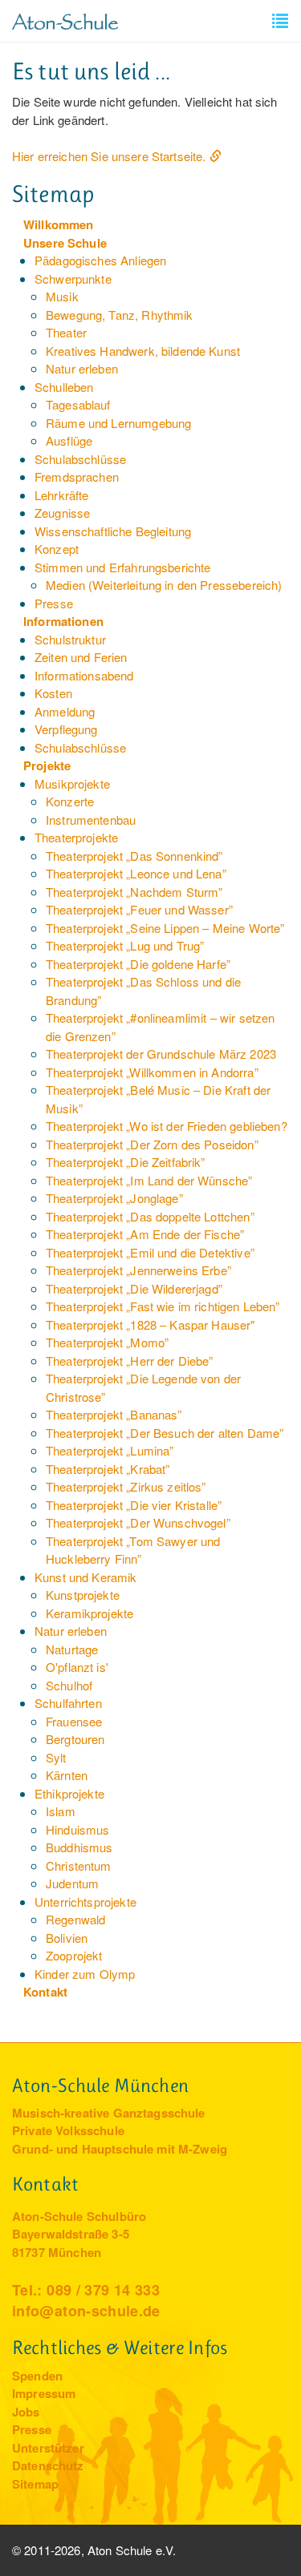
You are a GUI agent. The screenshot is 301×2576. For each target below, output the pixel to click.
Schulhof (69, 1685)
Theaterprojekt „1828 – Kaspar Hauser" (150, 1324)
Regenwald (75, 1919)
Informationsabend (84, 675)
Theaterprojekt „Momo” (107, 1342)
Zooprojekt (74, 1955)
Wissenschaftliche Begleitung (113, 531)
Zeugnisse (62, 513)
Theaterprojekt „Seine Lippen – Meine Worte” (165, 928)
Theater (66, 332)
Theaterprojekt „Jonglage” (114, 1198)
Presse (54, 603)
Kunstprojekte (83, 1595)
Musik (62, 296)
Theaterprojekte (76, 837)
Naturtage (72, 1649)
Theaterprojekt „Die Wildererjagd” (134, 1288)
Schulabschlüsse (80, 459)
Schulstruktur (70, 639)
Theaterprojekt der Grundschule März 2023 (161, 1054)
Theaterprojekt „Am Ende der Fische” (145, 1234)
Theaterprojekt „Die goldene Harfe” (138, 964)
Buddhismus (79, 1847)
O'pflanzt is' (77, 1667)
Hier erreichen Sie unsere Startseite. (109, 156)
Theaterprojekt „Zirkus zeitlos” (126, 1486)
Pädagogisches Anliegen (100, 260)
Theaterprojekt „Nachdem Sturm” (134, 892)
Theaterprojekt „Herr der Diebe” (130, 1361)
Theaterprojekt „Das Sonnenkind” (134, 856)
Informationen (63, 621)
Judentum (72, 1883)
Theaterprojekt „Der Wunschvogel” (138, 1522)
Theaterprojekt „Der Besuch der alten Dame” (165, 1433)
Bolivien (67, 1938)
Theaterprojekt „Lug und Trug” (125, 945)
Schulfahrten (68, 1703)
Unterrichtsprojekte (85, 1902)
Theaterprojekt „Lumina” (110, 1450)
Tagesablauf (78, 404)
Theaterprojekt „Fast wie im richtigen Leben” (163, 1306)
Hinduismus (78, 1829)
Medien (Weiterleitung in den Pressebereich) (164, 585)
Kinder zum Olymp (85, 1974)
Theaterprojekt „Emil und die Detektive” (150, 1252)
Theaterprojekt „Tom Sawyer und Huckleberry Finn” (133, 1550)
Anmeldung (65, 711)
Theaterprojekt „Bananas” (114, 1414)
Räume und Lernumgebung (118, 423)
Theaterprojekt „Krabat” (108, 1469)
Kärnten (67, 1775)
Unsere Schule (65, 243)
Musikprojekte (72, 783)
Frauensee (74, 1721)
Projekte (47, 765)
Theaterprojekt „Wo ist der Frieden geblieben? (167, 1126)
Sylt (56, 1757)
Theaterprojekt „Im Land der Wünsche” (149, 1180)
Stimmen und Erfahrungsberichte (123, 567)
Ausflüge (69, 440)
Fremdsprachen (77, 476)
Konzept (57, 549)
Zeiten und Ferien (81, 657)
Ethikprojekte (69, 1793)
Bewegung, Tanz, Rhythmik (120, 315)
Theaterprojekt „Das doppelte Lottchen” (150, 1216)
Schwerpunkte (73, 279)
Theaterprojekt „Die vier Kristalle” (134, 1505)
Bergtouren (75, 1739)
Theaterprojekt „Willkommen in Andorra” (152, 1072)
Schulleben (64, 387)
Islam (61, 1811)
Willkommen (59, 224)
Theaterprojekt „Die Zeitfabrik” (126, 1162)
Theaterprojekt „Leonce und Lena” (136, 873)
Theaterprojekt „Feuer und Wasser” (139, 909)
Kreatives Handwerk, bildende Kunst (143, 351)
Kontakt (45, 1992)
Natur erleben (82, 368)
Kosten (53, 693)
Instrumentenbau (91, 820)
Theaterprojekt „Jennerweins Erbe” (138, 1270)
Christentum (79, 1865)
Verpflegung (66, 729)
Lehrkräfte (62, 495)
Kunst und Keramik (86, 1577)
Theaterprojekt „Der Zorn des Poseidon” (152, 1144)
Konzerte (70, 801)
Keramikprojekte (89, 1613)
